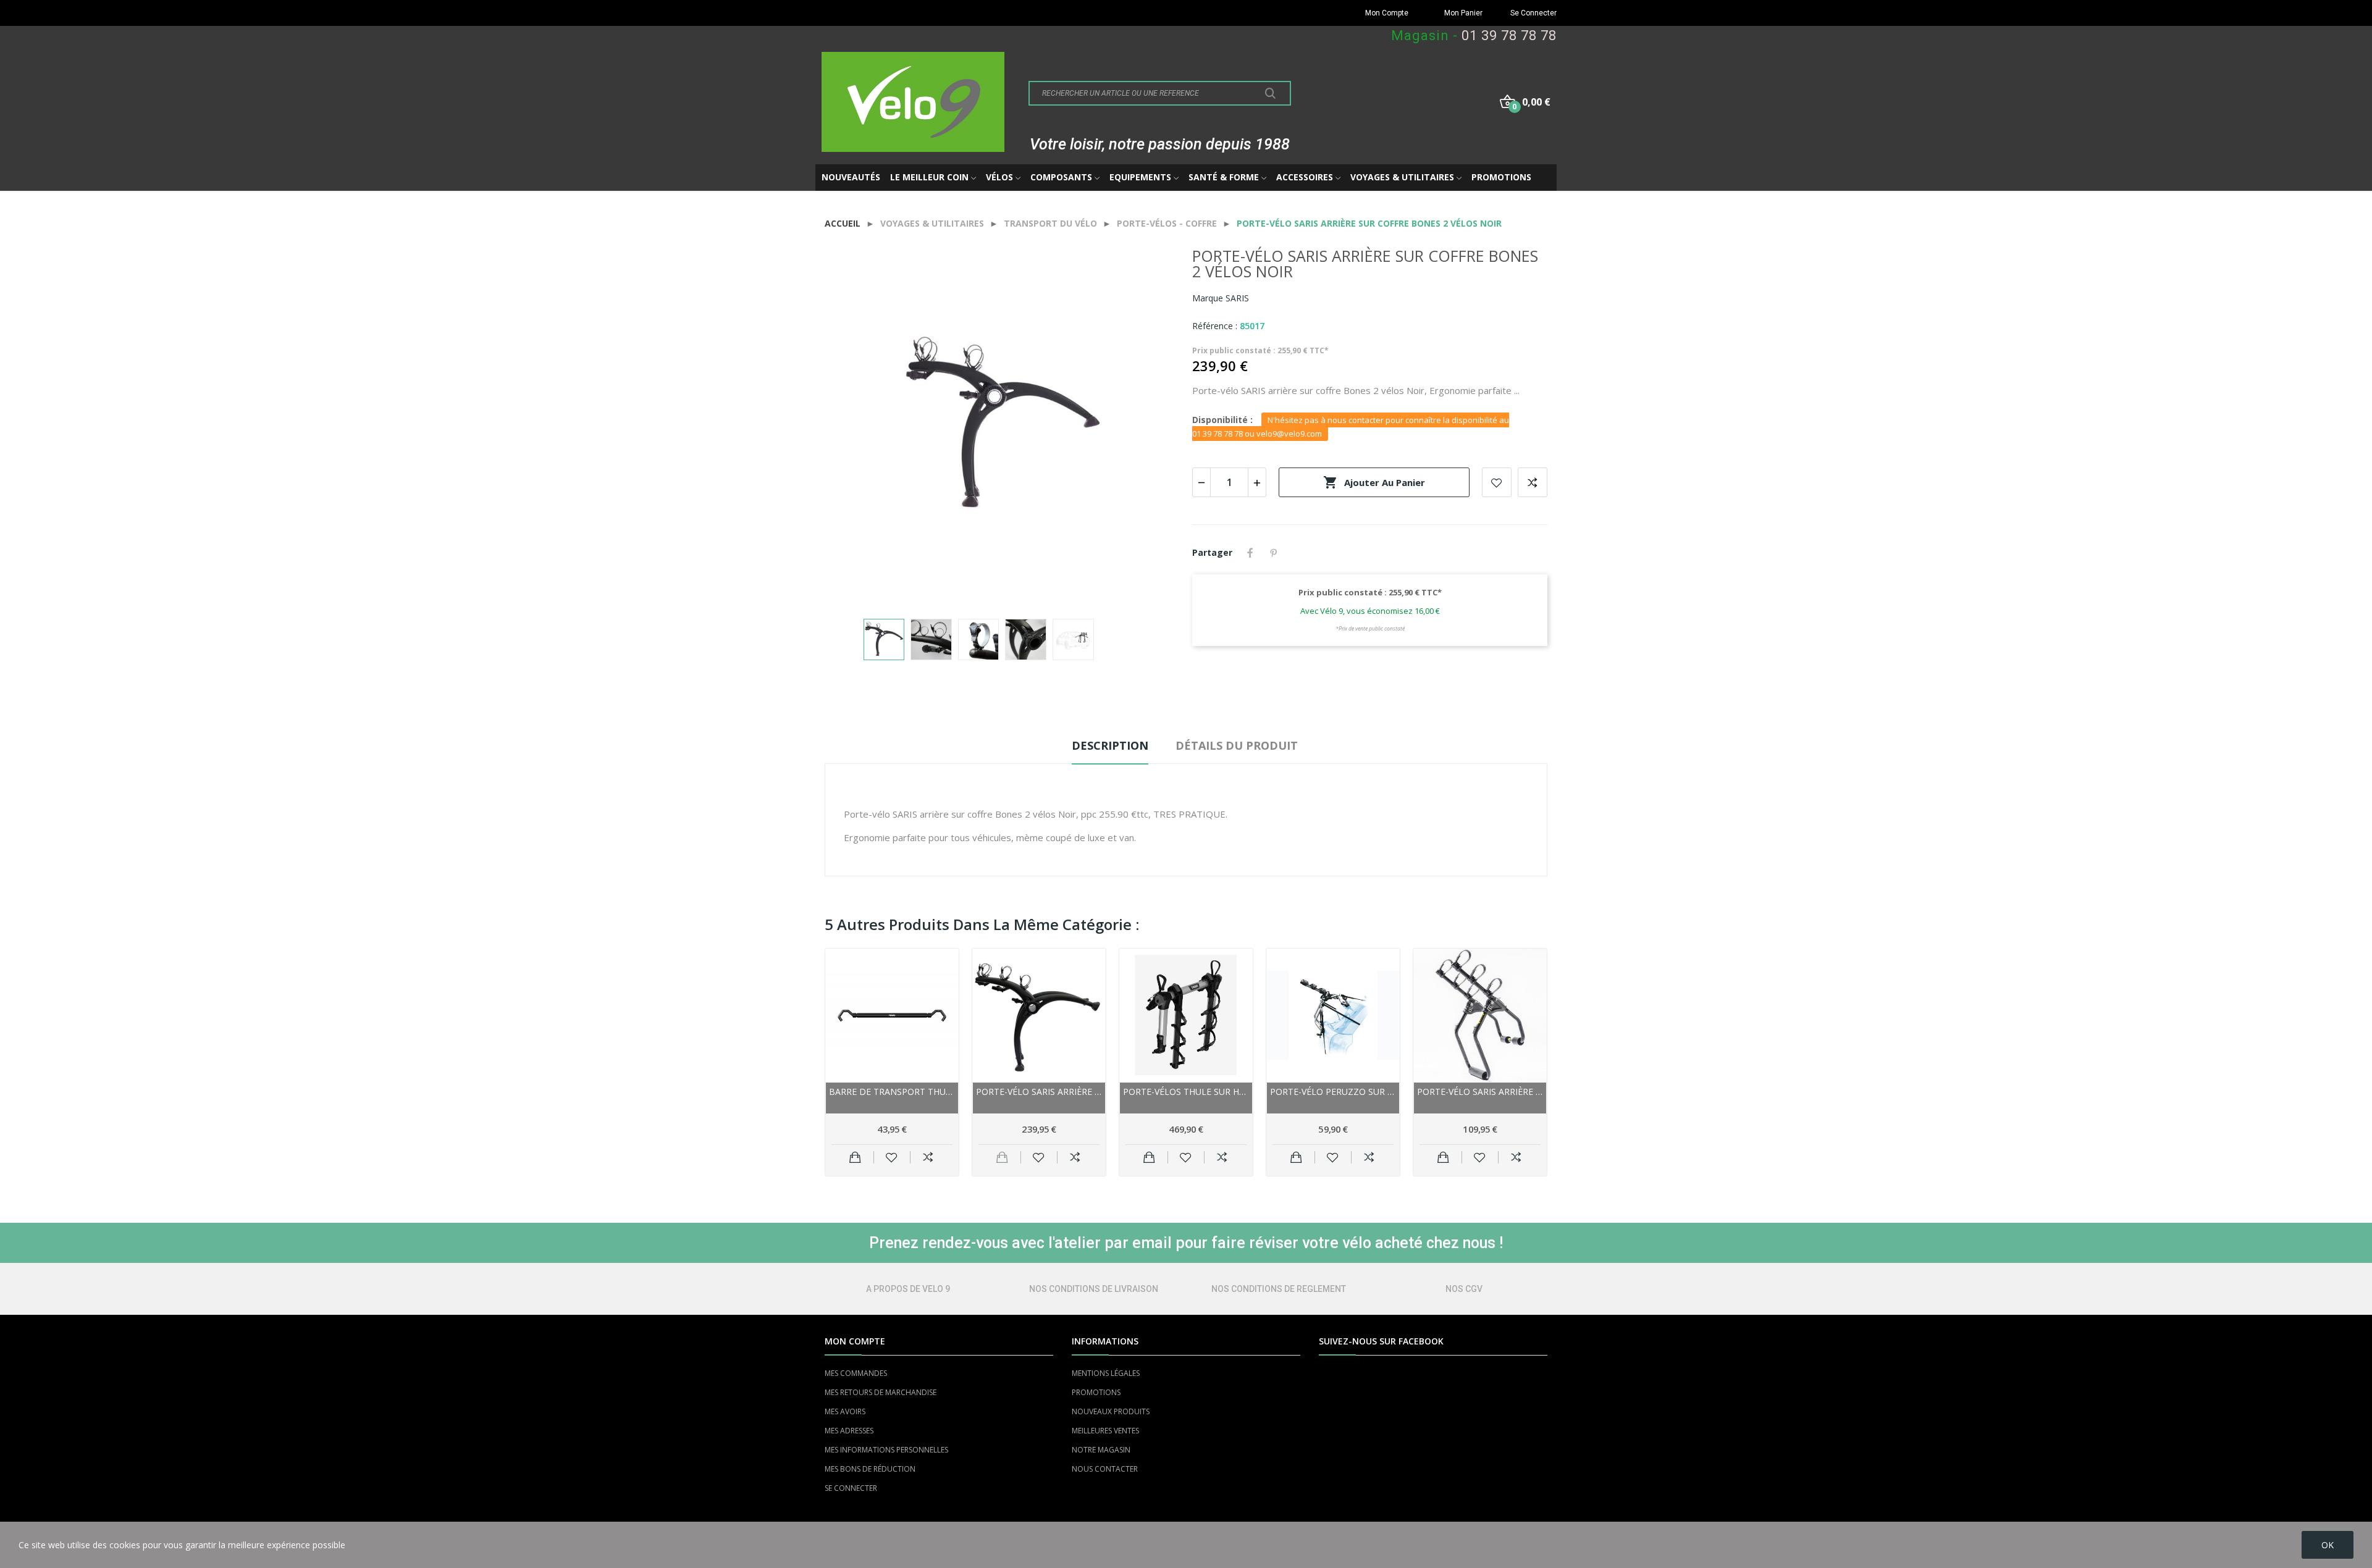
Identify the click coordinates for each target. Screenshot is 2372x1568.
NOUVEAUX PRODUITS (1111, 1411)
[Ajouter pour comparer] (928, 1157)
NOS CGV (1464, 1289)
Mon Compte (1387, 13)
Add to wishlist (1497, 482)
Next (1151, 427)
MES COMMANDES (856, 1373)
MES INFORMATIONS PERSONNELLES (886, 1450)
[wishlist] (892, 1157)
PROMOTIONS (1096, 1392)
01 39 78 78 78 (1509, 36)
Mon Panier (1463, 13)
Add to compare (1533, 482)
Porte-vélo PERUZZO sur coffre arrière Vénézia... (1333, 1092)
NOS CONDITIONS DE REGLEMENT (1279, 1289)
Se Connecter (1533, 13)
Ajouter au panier (1374, 482)
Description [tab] (1110, 745)
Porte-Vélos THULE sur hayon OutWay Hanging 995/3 (1186, 1092)
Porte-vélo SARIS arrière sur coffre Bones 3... (1039, 1092)
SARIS (1237, 298)
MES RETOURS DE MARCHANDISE (881, 1392)
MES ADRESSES (849, 1431)
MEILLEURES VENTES (1105, 1431)
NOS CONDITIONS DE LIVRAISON (1094, 1289)
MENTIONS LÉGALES (1106, 1373)
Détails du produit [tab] (1237, 745)
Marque (1208, 298)
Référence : (1215, 326)
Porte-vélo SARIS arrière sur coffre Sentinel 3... (1480, 1092)
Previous (854, 427)
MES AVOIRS (845, 1411)
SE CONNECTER (851, 1488)
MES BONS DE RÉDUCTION (870, 1469)
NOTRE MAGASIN (1101, 1450)
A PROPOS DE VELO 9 (908, 1289)
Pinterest (1274, 553)
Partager (1250, 553)
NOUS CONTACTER (1105, 1469)
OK (2328, 1545)
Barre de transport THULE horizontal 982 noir (892, 1092)
